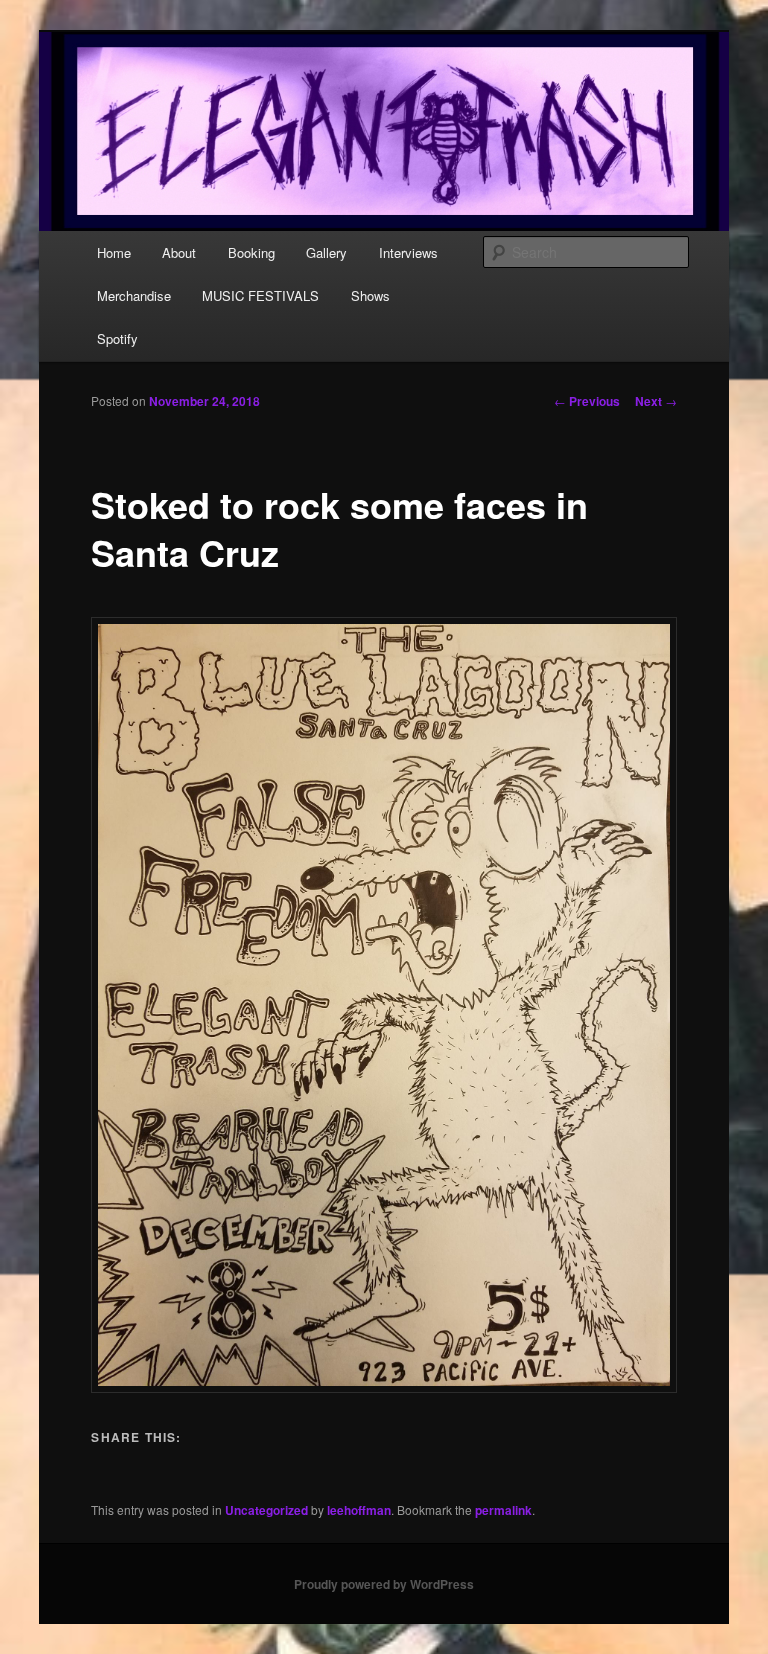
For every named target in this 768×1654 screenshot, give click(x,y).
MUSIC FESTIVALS (260, 295)
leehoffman (359, 1510)
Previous (587, 401)
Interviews (408, 252)
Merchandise (134, 295)
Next (656, 401)
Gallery (326, 252)
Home (114, 252)
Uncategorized (266, 1510)
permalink (503, 1510)
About (179, 252)
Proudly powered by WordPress (384, 1584)
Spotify (117, 338)
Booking (251, 252)
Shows (370, 295)
